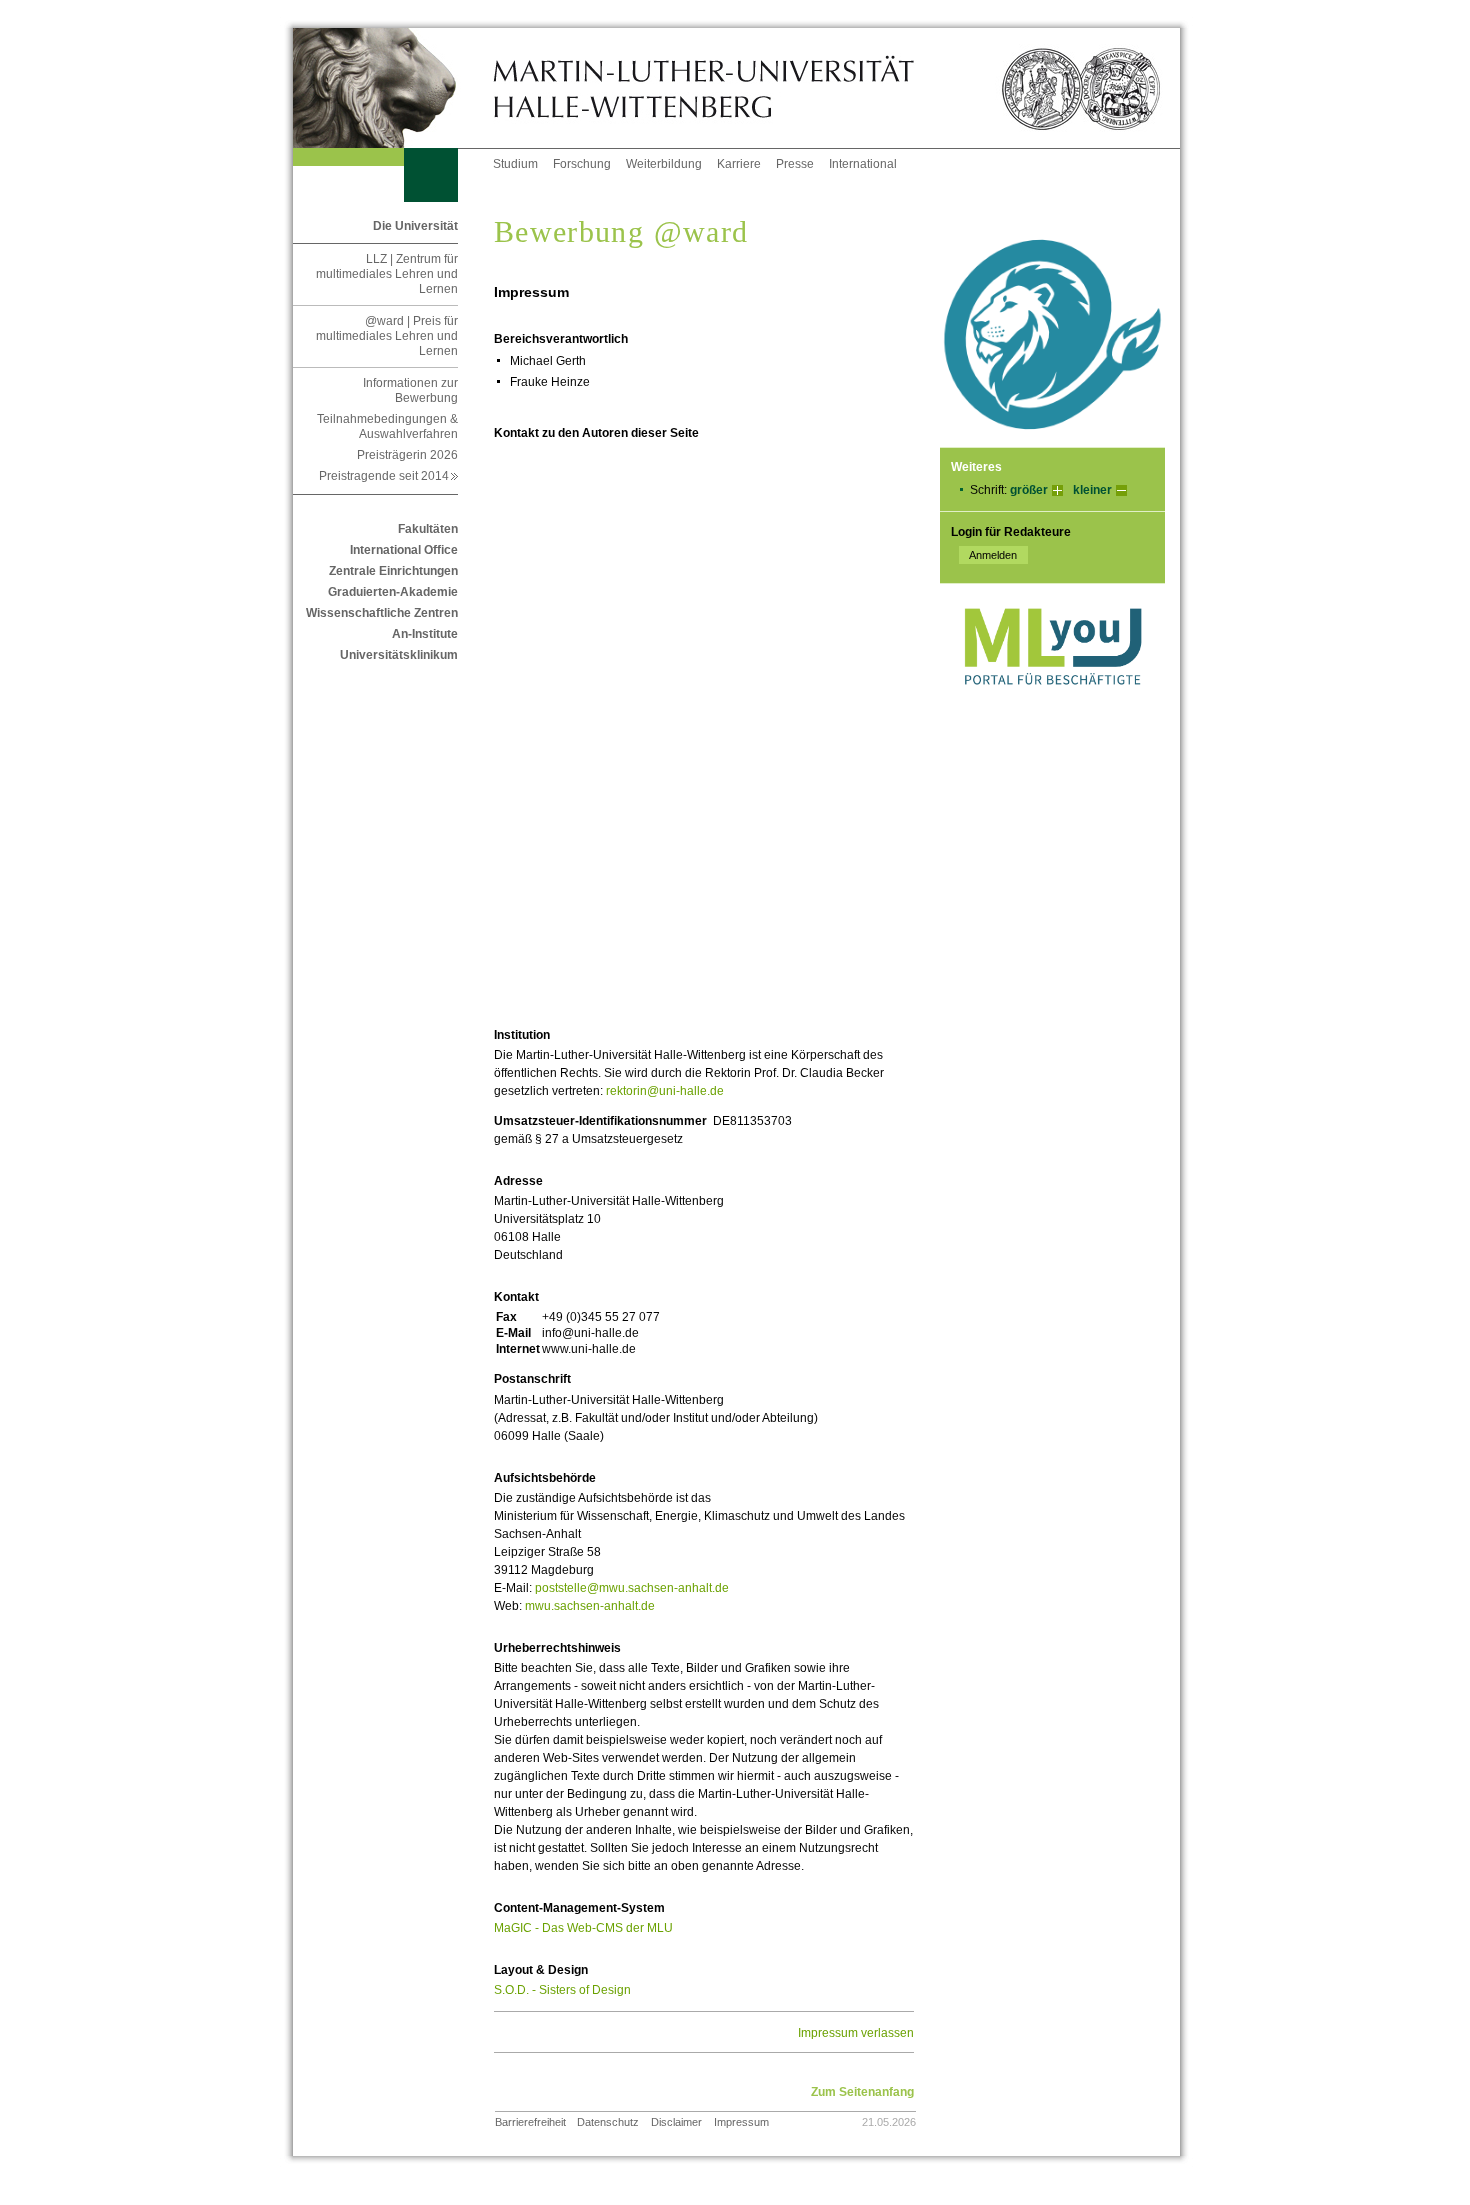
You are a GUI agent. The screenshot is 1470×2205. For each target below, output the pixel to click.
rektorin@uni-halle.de (665, 1091)
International (863, 164)
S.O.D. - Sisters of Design (562, 1990)
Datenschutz (608, 2122)
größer (1029, 490)
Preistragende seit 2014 (388, 476)
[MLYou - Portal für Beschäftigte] (1052, 705)
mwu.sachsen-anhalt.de (590, 1606)
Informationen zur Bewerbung (410, 390)
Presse (795, 164)
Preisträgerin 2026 (407, 455)
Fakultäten (428, 529)
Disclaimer (676, 2122)
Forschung (582, 164)
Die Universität (415, 226)
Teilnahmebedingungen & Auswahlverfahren (387, 426)
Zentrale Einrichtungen (393, 571)
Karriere (739, 164)
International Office (404, 550)
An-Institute (425, 634)
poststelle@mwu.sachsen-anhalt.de (632, 1588)
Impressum (741, 2122)
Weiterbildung (664, 164)
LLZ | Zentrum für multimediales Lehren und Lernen (387, 274)
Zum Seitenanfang (862, 2092)
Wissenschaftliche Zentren (382, 613)
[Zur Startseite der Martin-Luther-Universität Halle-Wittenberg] (393, 88)
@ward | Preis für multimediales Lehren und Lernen (387, 336)
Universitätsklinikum (399, 655)
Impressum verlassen (856, 2033)
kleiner (1092, 490)
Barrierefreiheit (530, 2122)
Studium (515, 164)
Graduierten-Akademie (393, 592)
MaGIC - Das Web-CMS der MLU (583, 1928)
